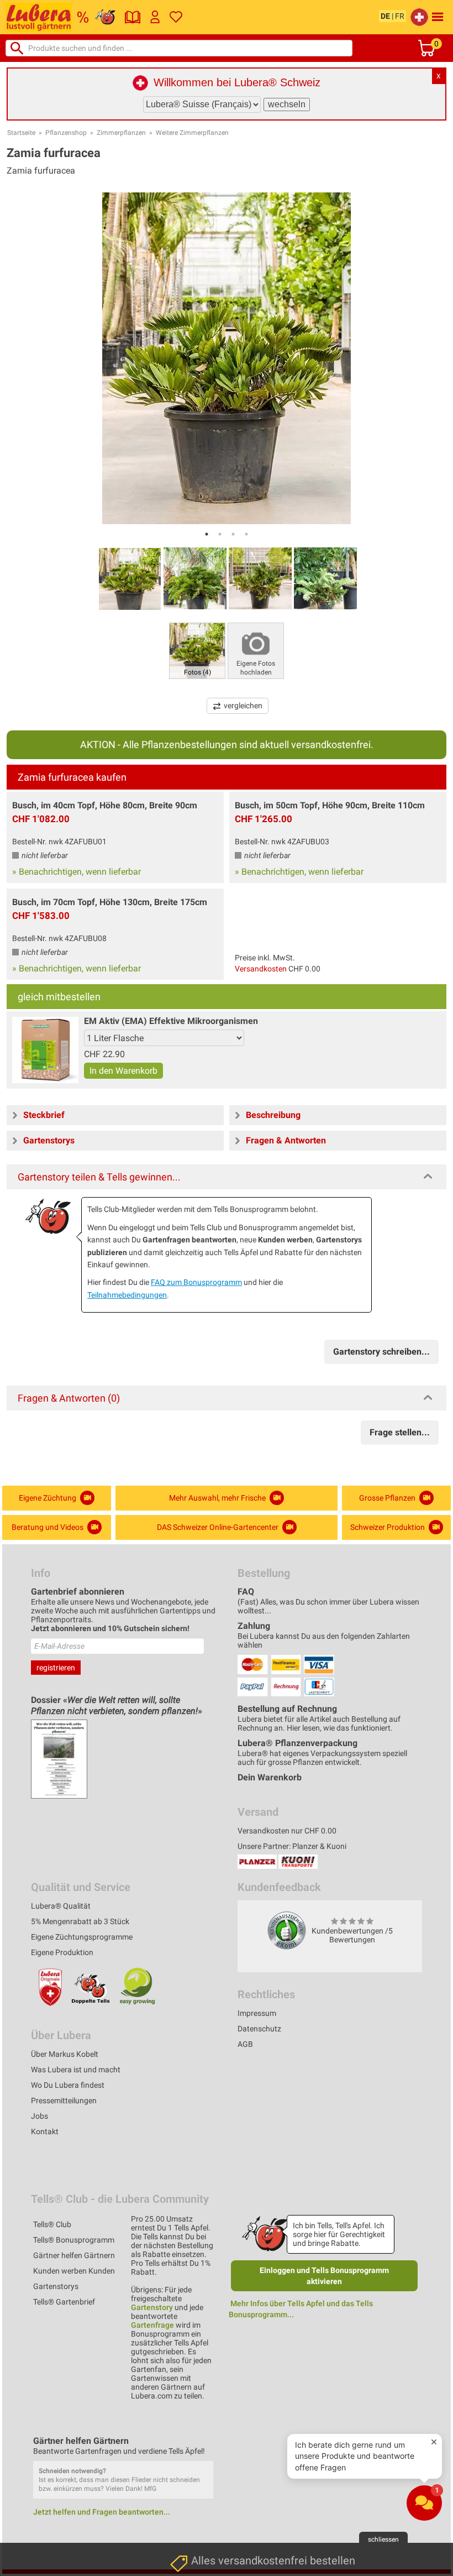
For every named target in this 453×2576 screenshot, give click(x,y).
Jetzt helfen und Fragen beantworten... (102, 2512)
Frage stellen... (400, 1432)
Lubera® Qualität (61, 1906)
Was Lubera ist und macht (76, 2070)
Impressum (257, 2013)
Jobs (39, 2116)
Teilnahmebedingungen (127, 1295)
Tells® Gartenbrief (64, 2302)
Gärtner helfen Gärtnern (74, 2255)
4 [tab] (246, 534)
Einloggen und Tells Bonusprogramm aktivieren (324, 2276)
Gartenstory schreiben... (381, 1352)
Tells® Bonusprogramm (74, 2240)
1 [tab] (207, 534)
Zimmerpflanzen (121, 133)
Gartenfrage (152, 2325)
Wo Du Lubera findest (68, 2085)
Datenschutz (259, 2029)
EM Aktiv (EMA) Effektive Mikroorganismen (171, 1021)
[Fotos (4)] (197, 650)
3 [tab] (233, 534)
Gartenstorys (56, 2286)
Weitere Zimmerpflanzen (192, 133)
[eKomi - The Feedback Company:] (287, 1930)
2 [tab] (220, 534)
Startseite (21, 133)
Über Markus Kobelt (65, 2054)
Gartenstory (152, 2307)
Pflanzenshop (66, 133)
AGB (245, 2044)
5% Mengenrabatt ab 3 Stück (80, 1921)
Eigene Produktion (62, 1952)
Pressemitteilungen (64, 2100)
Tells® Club (52, 2224)
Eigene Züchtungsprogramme (82, 1937)
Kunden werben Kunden (74, 2271)
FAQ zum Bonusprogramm (196, 1282)
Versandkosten (261, 969)
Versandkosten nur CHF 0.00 (287, 1831)
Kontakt (45, 2131)
